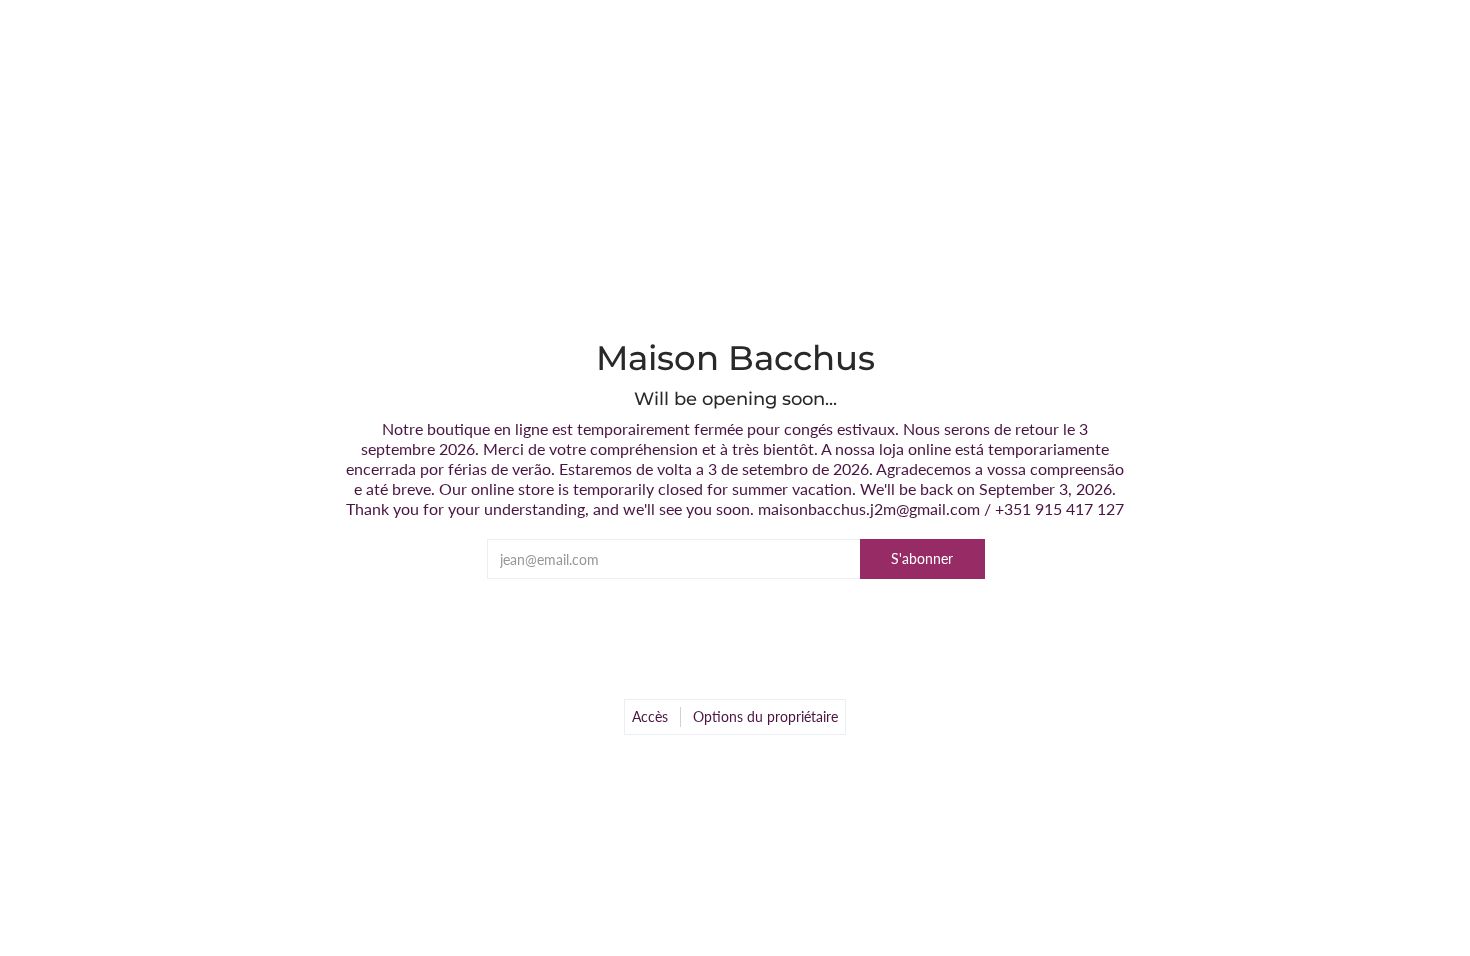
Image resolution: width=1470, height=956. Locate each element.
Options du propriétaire (765, 716)
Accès (650, 716)
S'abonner (922, 558)
